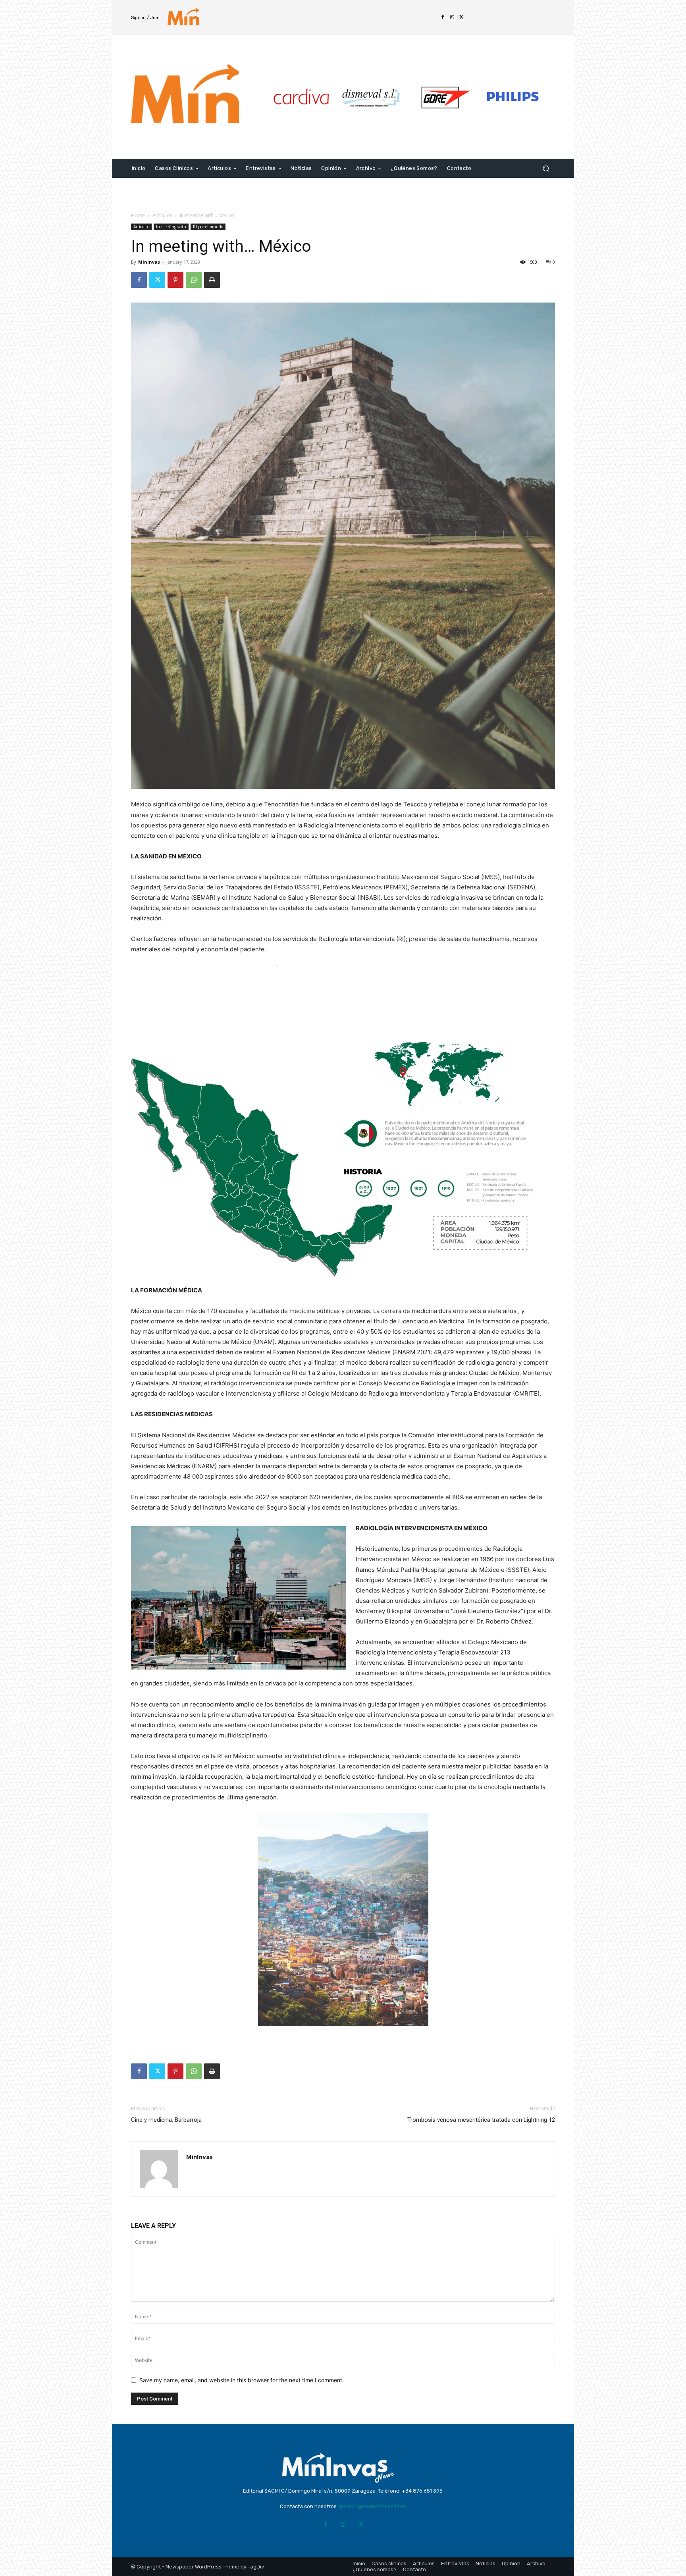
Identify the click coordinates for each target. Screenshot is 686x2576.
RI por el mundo (208, 227)
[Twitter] (462, 17)
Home (138, 215)
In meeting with (171, 227)
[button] (546, 169)
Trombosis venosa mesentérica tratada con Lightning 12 (481, 2120)
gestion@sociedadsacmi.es (373, 2506)
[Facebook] (443, 17)
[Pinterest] (175, 280)
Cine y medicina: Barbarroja (166, 2120)
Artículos (162, 215)
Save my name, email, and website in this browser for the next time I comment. (242, 2380)
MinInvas (149, 262)
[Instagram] (452, 17)
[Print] (212, 280)
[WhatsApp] (194, 280)
